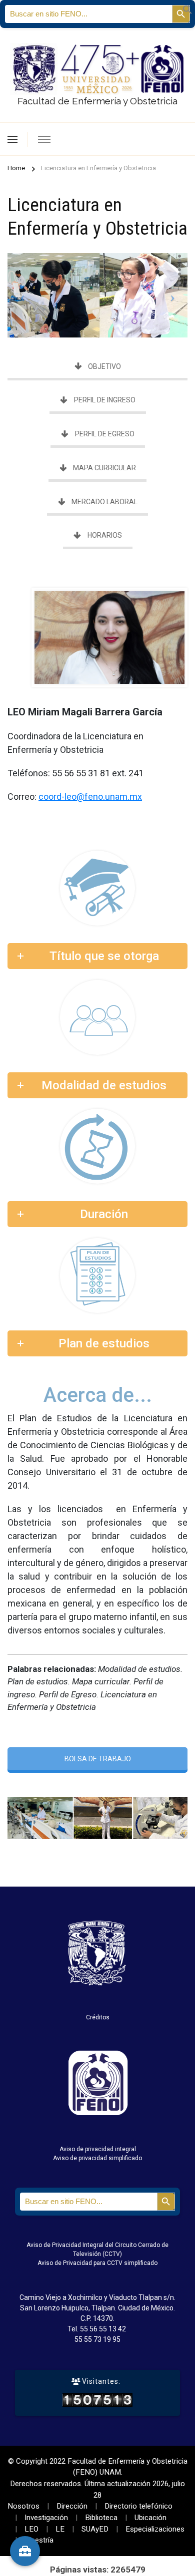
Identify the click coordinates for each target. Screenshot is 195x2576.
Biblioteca (101, 2518)
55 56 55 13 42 (103, 2329)
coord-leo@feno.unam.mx (90, 797)
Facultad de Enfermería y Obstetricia (97, 101)
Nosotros (23, 2506)
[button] (187, 8)
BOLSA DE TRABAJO (98, 1759)
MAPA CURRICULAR (104, 468)
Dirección (72, 2506)
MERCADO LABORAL (104, 502)
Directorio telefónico (138, 2506)
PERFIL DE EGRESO (105, 434)
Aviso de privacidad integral (98, 2149)
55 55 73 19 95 (97, 2339)
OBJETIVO (104, 366)
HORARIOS (105, 535)
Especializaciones (155, 2529)
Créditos (98, 2017)
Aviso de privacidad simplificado (97, 2158)
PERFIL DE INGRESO (105, 400)
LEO (31, 2529)
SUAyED (95, 2529)
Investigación (46, 2518)
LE (60, 2529)
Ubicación (150, 2518)
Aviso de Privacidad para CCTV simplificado (97, 2263)
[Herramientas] (25, 2551)
